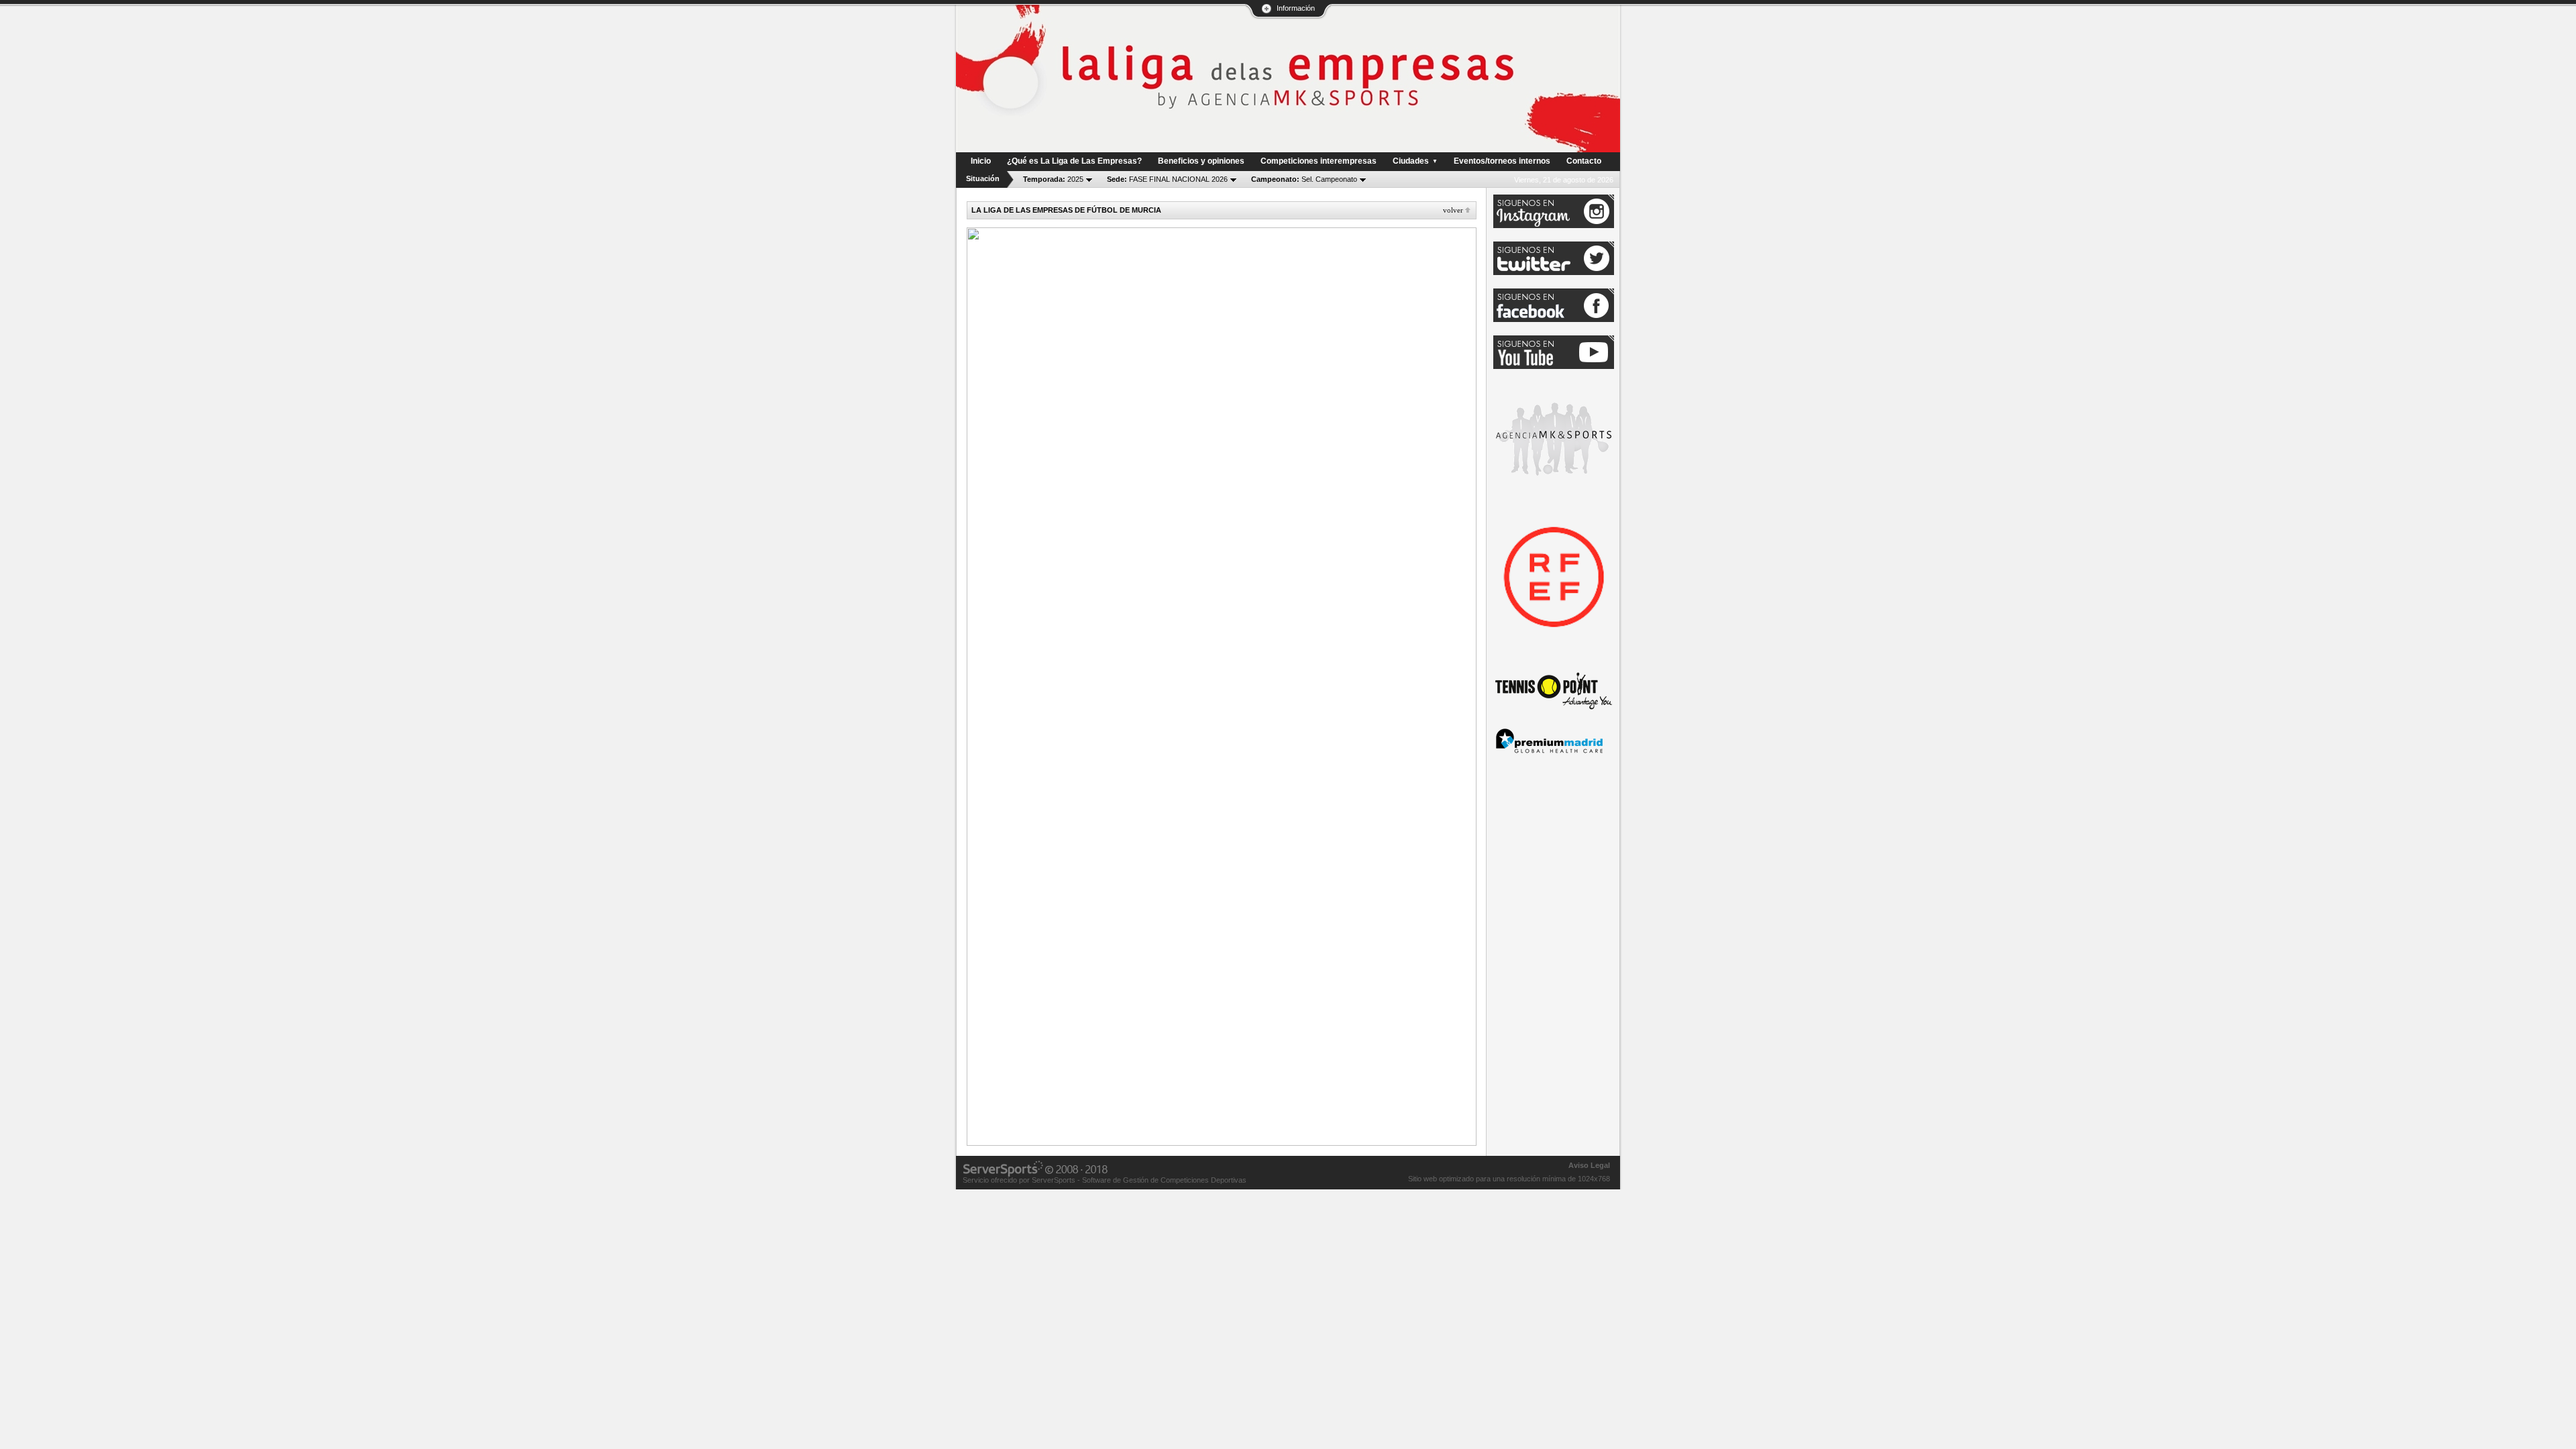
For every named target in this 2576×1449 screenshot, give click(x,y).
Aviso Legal (1589, 1165)
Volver (1453, 210)
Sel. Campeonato (1304, 179)
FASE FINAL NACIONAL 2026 (1167, 179)
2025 (1053, 179)
